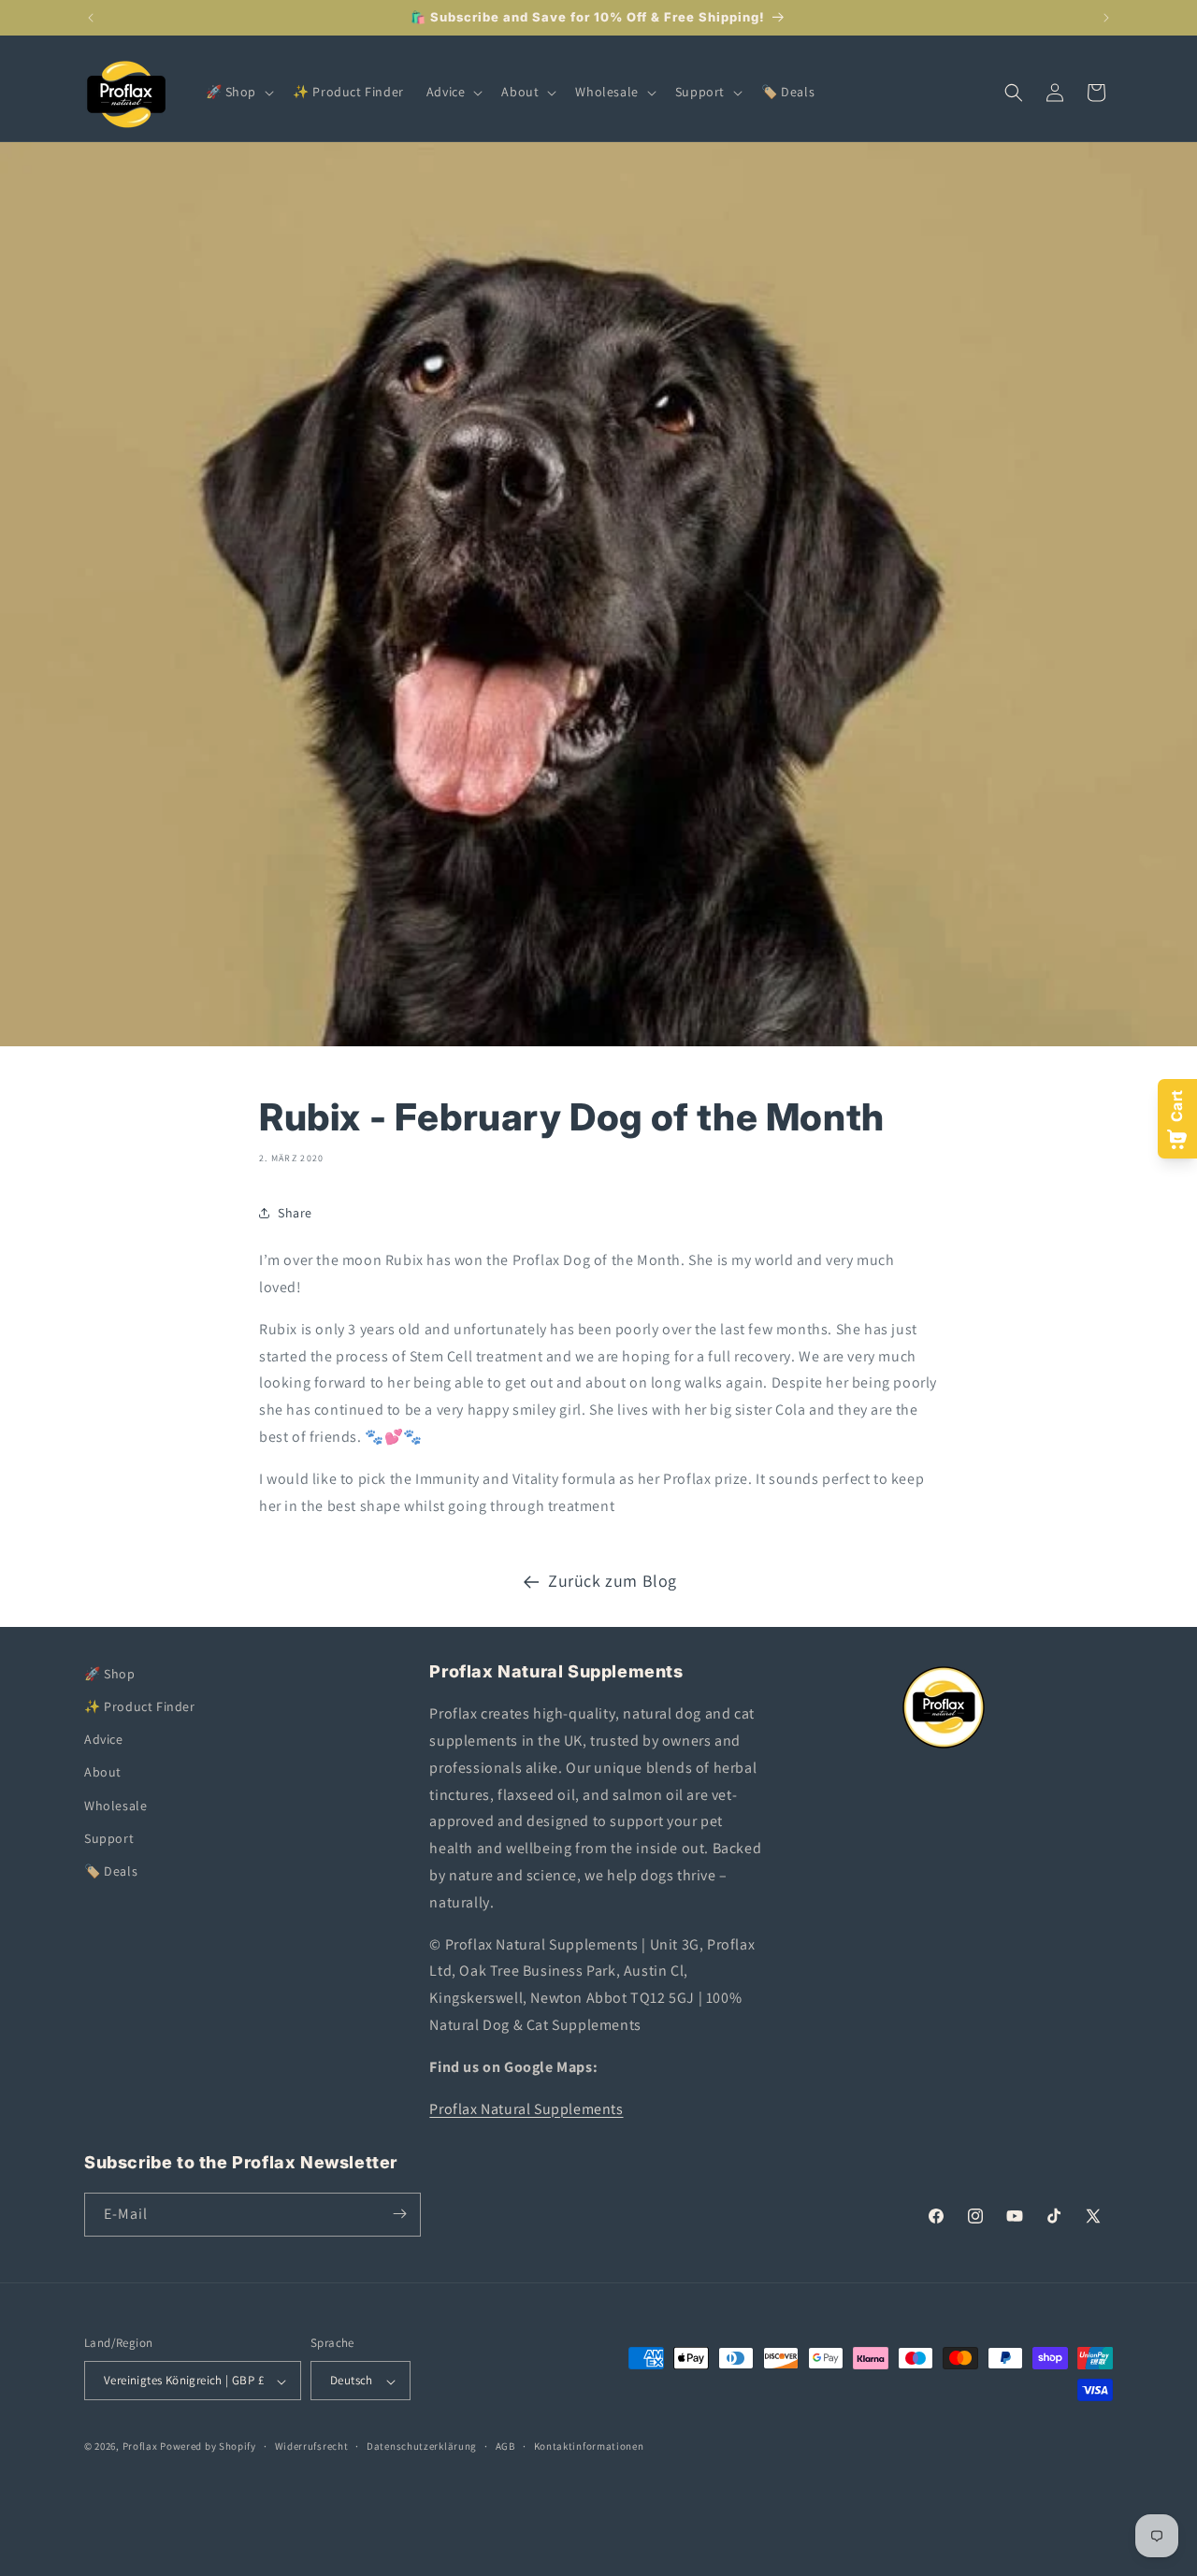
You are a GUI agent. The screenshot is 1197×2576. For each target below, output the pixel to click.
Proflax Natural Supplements (526, 2109)
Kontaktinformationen (589, 2446)
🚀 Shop (110, 1674)
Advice (104, 1740)
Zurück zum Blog (613, 1581)
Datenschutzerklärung (422, 2446)
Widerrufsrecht (312, 2446)
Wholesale (115, 1806)
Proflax (140, 2447)
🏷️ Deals (111, 1871)
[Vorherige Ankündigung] (91, 18)
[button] (238, 92)
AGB (505, 2446)
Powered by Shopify (208, 2447)
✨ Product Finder (140, 1706)
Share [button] (295, 1213)
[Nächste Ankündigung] (1106, 18)
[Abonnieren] (399, 2214)
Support (109, 1838)
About (103, 1773)
